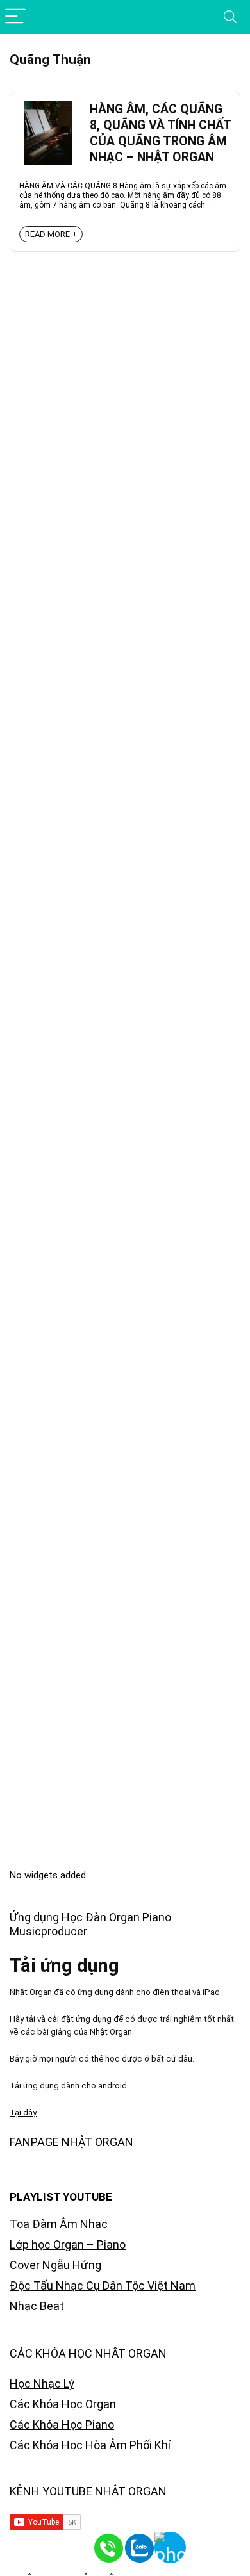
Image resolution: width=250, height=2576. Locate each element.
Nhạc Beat (37, 2306)
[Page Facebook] (218, 2544)
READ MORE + (51, 234)
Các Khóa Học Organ (63, 2404)
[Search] (230, 17)
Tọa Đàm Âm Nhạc (59, 2224)
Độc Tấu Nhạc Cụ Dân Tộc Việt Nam (103, 2285)
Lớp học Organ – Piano (68, 2244)
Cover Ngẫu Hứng (55, 2265)
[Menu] (15, 17)
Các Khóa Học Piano (62, 2424)
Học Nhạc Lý (42, 2383)
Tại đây (23, 2112)
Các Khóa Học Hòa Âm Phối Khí (90, 2445)
